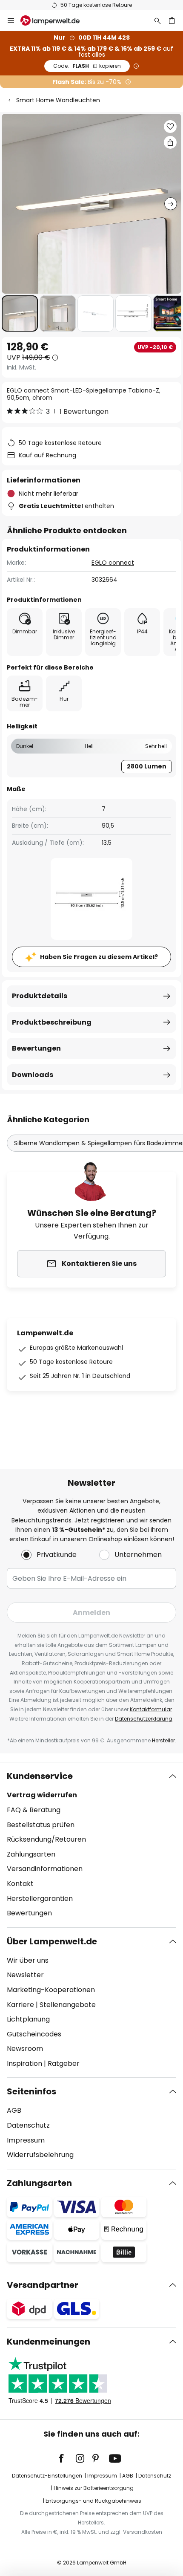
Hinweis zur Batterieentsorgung (94, 2488)
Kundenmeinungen (49, 2342)
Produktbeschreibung (52, 1022)
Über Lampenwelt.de (52, 1941)
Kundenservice (40, 1776)
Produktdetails (40, 996)
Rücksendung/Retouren (46, 1839)
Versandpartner (43, 2285)
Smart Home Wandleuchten (58, 100)
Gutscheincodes (34, 2034)
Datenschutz (28, 2125)
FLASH (87, 66)
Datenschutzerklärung (144, 1719)
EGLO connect (113, 563)
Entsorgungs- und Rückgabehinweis (93, 2501)
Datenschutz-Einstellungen (47, 2476)
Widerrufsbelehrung (40, 2155)
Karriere (20, 2005)
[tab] (91, 1845)
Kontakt (20, 1884)
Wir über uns (28, 1960)
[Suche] (157, 20)
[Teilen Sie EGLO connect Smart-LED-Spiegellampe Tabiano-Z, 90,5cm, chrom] (170, 142)
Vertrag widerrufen (42, 1795)
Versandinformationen (45, 1869)
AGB (14, 2110)
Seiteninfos (31, 2091)
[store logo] (55, 20)
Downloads (33, 1075)
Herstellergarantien (40, 1899)
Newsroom (25, 2049)
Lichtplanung (28, 2019)
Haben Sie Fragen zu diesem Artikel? (99, 957)
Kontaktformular (151, 1709)
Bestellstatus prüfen (41, 1825)
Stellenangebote (68, 2005)
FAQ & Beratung (34, 1810)
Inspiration (24, 2063)
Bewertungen (36, 1048)
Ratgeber (64, 2063)
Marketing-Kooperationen (51, 1990)
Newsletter (25, 1975)
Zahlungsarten (31, 1854)
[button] (20, 313)
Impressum (26, 2140)
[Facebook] (67, 2458)
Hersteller (163, 1740)
